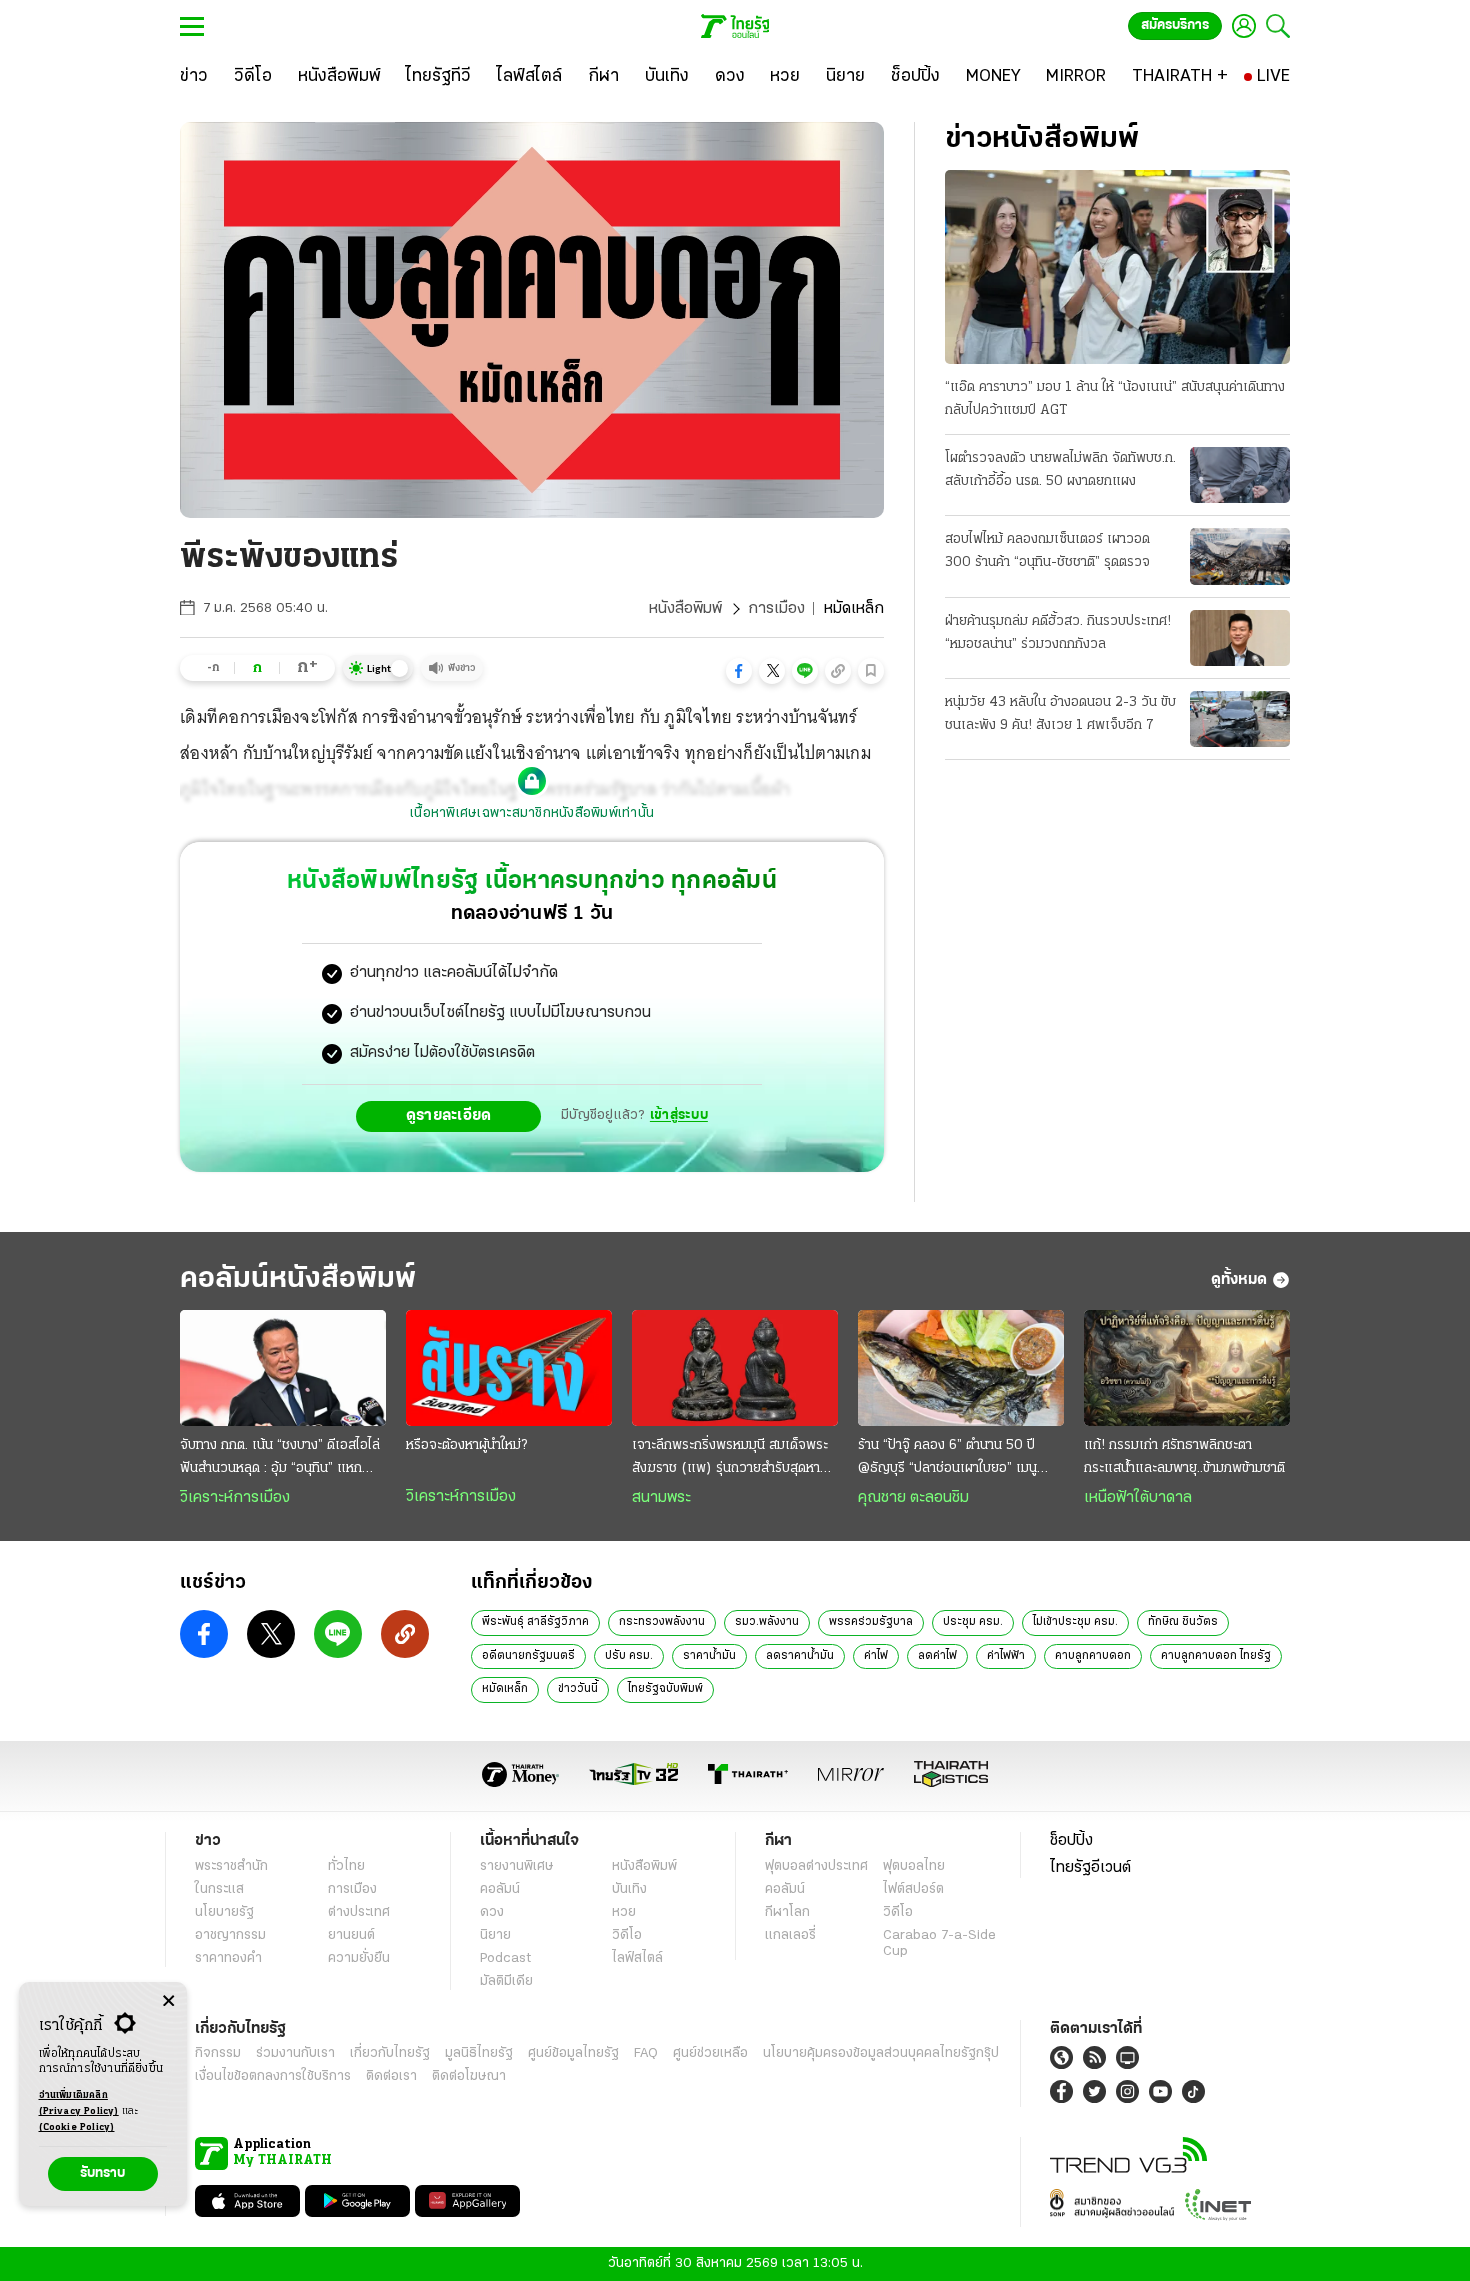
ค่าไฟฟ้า (1006, 1656)
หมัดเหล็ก (505, 1689)
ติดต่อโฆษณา (469, 2076)
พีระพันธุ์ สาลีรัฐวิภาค (535, 1622)
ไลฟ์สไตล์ (637, 1958)
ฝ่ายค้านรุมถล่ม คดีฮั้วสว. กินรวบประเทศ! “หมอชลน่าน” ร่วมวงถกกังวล (1058, 633)
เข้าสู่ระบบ (679, 1115)
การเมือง (776, 609)
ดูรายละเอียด (449, 1116)
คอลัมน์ (500, 1889)
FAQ (646, 2053)
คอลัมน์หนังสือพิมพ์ (298, 1279)
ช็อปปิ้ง (1071, 1841)
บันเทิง (629, 1889)
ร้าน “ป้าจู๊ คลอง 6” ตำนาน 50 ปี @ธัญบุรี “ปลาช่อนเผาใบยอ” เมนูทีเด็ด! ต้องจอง (947, 1459)
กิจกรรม (218, 2053)
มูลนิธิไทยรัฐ (479, 2053)
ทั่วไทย (346, 1866)
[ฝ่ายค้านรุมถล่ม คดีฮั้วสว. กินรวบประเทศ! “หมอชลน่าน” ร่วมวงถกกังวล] (1240, 638)
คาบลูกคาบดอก (1093, 1656)
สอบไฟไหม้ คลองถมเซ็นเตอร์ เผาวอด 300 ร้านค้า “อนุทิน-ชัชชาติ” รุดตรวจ (1047, 551)
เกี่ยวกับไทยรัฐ (390, 2053)
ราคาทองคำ (228, 1958)
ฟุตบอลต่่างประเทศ (816, 1866)
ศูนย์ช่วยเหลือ (710, 2053)
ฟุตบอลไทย (914, 1866)
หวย (624, 1912)
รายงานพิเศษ (517, 1866)
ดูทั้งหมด (1239, 1280)
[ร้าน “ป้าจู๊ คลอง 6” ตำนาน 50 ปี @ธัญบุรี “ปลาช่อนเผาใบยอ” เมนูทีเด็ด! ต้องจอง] (961, 1368)
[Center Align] (168, 2001)
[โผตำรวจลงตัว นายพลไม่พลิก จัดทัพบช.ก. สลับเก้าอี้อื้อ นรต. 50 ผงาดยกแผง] (1240, 475)
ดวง (492, 1912)
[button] (739, 671)
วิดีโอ (627, 1935)
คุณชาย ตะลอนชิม (913, 1498)
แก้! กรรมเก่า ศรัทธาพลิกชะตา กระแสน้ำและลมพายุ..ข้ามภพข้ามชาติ (1184, 1457)
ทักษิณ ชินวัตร (1183, 1622)
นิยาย (495, 1935)
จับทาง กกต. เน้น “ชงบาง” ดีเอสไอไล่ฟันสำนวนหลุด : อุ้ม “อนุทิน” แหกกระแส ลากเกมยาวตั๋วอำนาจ (280, 1459)
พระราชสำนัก (231, 1866)
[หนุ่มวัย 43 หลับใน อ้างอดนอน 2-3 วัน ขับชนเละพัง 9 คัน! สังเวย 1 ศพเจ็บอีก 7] (1240, 719)
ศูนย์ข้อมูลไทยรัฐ (573, 2053)
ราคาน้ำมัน (709, 1656)
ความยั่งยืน (359, 1958)
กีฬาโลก (787, 1912)
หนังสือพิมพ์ (685, 609)
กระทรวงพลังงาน (662, 1622)
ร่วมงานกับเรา (295, 2053)
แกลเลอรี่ (790, 1935)
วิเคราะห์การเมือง (235, 1498)
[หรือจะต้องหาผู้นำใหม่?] (509, 1368)
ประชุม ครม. (973, 1622)
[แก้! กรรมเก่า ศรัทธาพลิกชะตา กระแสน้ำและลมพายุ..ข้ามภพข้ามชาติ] (1187, 1368)
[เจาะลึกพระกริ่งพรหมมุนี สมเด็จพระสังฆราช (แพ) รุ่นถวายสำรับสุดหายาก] (735, 1368)
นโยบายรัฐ (224, 1912)
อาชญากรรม (230, 1935)
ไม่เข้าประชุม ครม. (1075, 1622)
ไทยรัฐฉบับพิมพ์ (665, 1689)
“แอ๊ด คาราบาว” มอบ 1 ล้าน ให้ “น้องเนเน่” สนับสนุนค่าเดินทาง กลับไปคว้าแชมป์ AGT (1115, 399)
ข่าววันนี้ (578, 1689)
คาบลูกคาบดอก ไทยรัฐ (1216, 1656)
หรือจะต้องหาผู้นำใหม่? (466, 1445)
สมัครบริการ (1175, 25)
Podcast (505, 1958)
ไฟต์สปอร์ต (913, 1889)
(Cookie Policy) (77, 2127)
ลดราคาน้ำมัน (800, 1656)
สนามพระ (661, 1498)
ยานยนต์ (351, 1935)
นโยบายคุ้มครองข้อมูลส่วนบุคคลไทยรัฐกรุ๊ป (881, 2053)
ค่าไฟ (876, 1656)
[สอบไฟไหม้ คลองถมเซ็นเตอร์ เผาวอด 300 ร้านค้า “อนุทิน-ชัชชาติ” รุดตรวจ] (1240, 556)
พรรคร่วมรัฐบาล (871, 1622)
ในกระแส (219, 1889)
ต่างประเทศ (359, 1912)
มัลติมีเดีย (506, 1981)
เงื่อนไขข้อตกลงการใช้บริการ (273, 2076)
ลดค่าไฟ (937, 1656)
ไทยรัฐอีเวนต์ (1090, 1868)
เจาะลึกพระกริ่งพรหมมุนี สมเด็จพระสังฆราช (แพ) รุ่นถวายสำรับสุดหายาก (730, 1459)
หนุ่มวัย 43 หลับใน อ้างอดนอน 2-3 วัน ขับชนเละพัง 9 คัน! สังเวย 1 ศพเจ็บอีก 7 (1060, 714)
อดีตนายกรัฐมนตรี (528, 1656)
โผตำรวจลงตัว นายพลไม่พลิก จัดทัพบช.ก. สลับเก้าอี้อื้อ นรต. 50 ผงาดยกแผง (1060, 470)
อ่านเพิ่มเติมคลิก (79, 2103)
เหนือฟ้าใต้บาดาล (1138, 1498)
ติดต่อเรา (391, 2076)
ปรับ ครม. (629, 1656)
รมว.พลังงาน (767, 1622)
